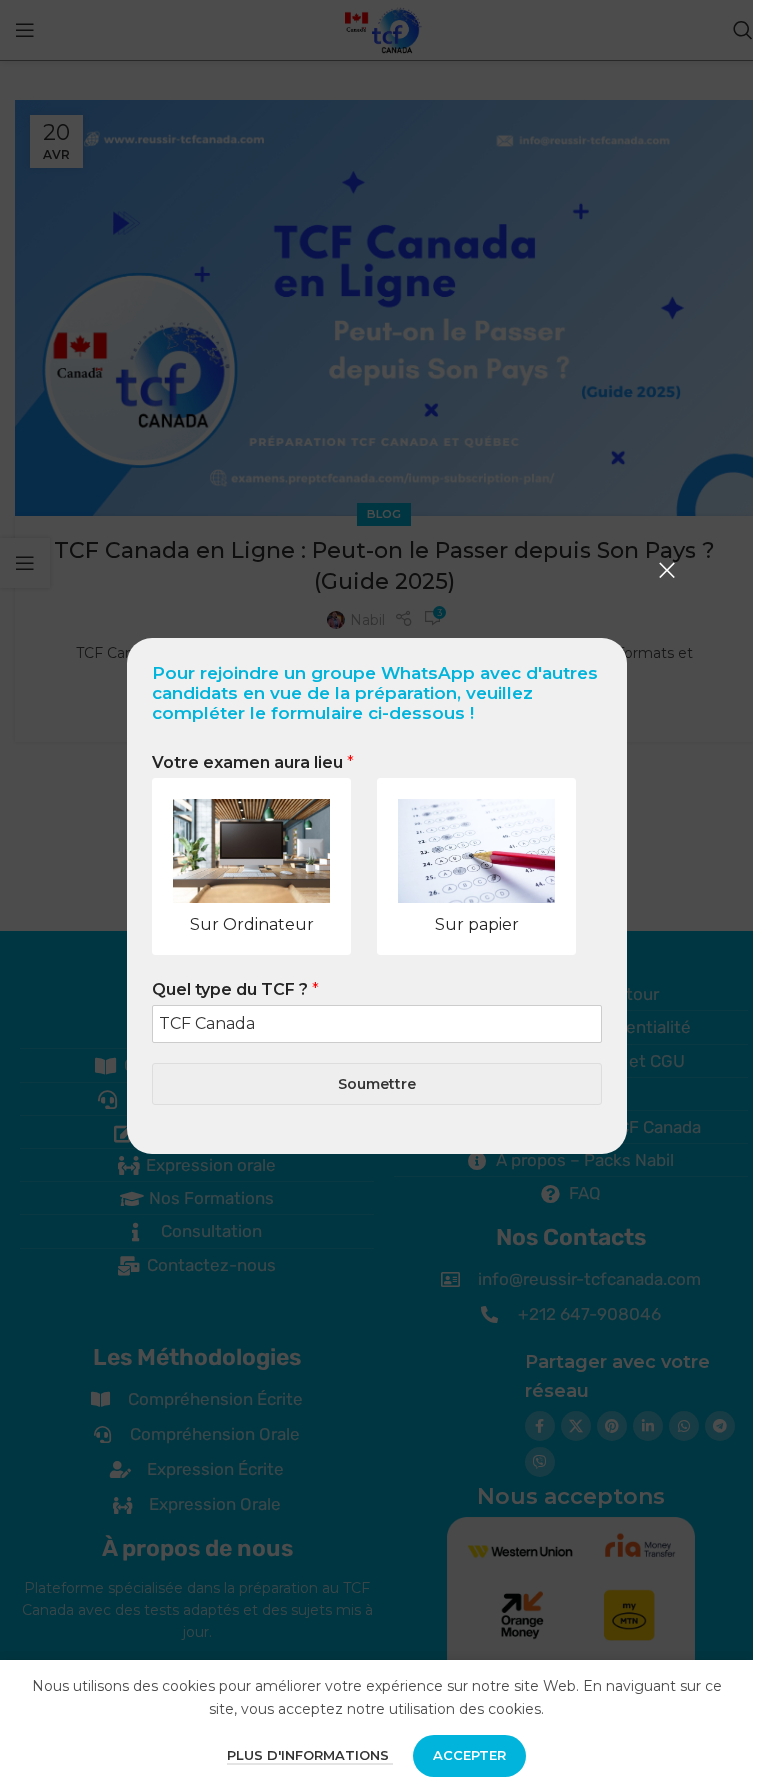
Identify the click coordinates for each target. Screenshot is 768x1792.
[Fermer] (667, 570)
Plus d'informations (310, 1755)
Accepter (469, 1755)
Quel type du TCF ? (235, 989)
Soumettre (377, 1084)
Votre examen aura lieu (253, 762)
